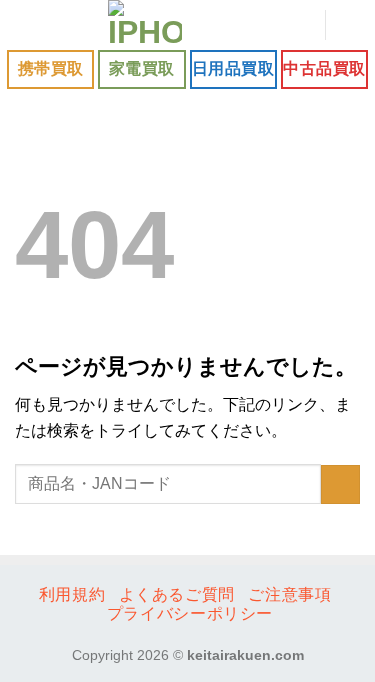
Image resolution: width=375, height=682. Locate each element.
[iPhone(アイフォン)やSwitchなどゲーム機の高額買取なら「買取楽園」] (145, 25)
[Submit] (340, 484)
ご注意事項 (289, 594)
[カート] (350, 25)
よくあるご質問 (177, 594)
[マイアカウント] (300, 25)
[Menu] (27, 24)
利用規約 (72, 594)
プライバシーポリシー (190, 613)
